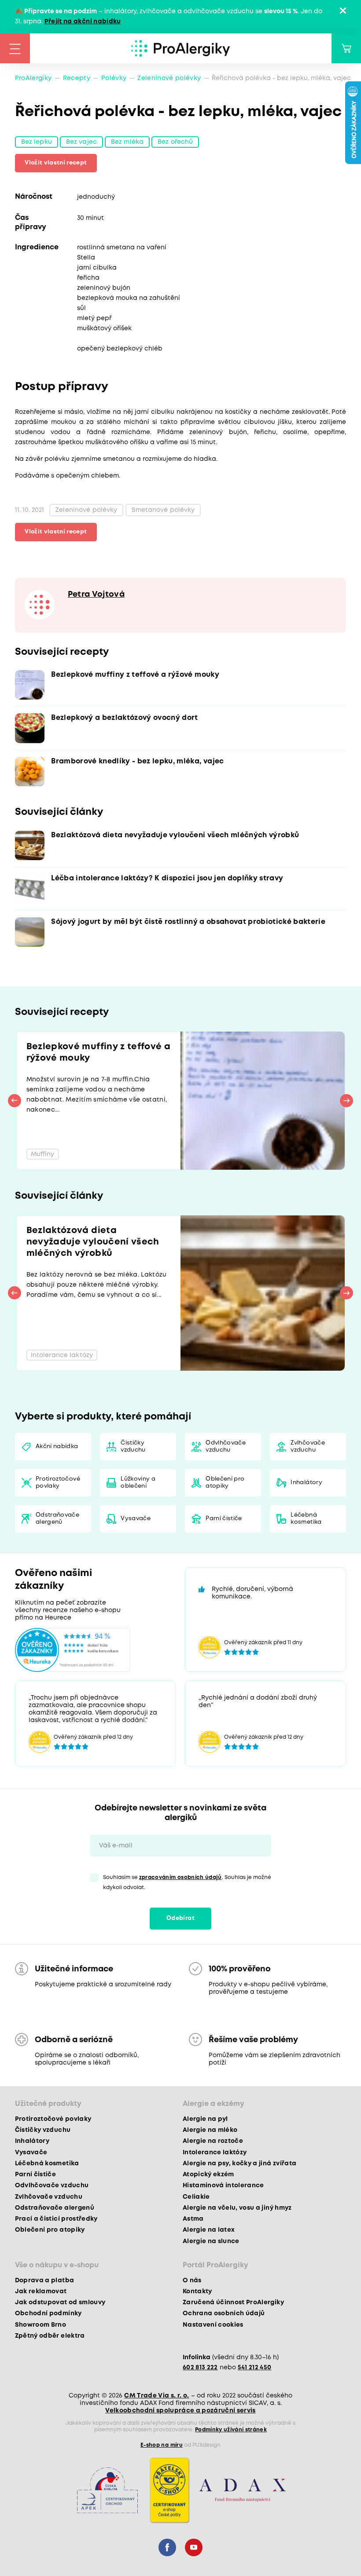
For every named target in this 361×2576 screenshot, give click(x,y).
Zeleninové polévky (169, 78)
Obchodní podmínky (48, 2313)
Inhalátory (306, 1483)
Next (346, 1101)
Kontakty (197, 2291)
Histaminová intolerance (223, 2186)
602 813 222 (200, 2368)
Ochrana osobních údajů (224, 2313)
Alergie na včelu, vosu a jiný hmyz (237, 2208)
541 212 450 (255, 2368)
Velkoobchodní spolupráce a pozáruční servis (180, 2411)
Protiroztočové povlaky (58, 1483)
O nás (192, 2280)
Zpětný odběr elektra (50, 2336)
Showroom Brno (41, 2325)
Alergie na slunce (211, 2241)
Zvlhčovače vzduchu (308, 1447)
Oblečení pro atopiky (225, 1483)
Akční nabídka (57, 1447)
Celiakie (196, 2197)
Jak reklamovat (41, 2291)
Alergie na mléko (210, 2130)
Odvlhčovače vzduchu (226, 1447)
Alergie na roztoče (213, 2141)
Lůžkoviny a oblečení (138, 1483)
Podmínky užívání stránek (231, 2430)
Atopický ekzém (208, 2175)
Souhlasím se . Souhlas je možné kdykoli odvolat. (187, 1883)
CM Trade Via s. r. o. (157, 2396)
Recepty (77, 78)
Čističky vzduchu (133, 1447)
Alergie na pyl (205, 2119)
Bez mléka (127, 142)
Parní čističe (224, 1519)
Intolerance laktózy (215, 2153)
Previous (15, 1101)
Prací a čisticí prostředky (56, 2219)
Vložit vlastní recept (56, 163)
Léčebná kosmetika (306, 1519)
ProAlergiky (33, 78)
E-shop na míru (162, 2445)
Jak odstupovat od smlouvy (60, 2302)
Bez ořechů (175, 142)
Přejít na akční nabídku (83, 22)
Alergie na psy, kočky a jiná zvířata (239, 2164)
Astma (193, 2219)
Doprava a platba (44, 2280)
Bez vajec (81, 142)
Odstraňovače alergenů (57, 1519)
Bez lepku (37, 142)
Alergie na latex (209, 2230)
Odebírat (180, 1918)
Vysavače (136, 1519)
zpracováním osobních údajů (180, 1877)
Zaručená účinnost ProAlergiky (233, 2302)
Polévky (114, 78)
